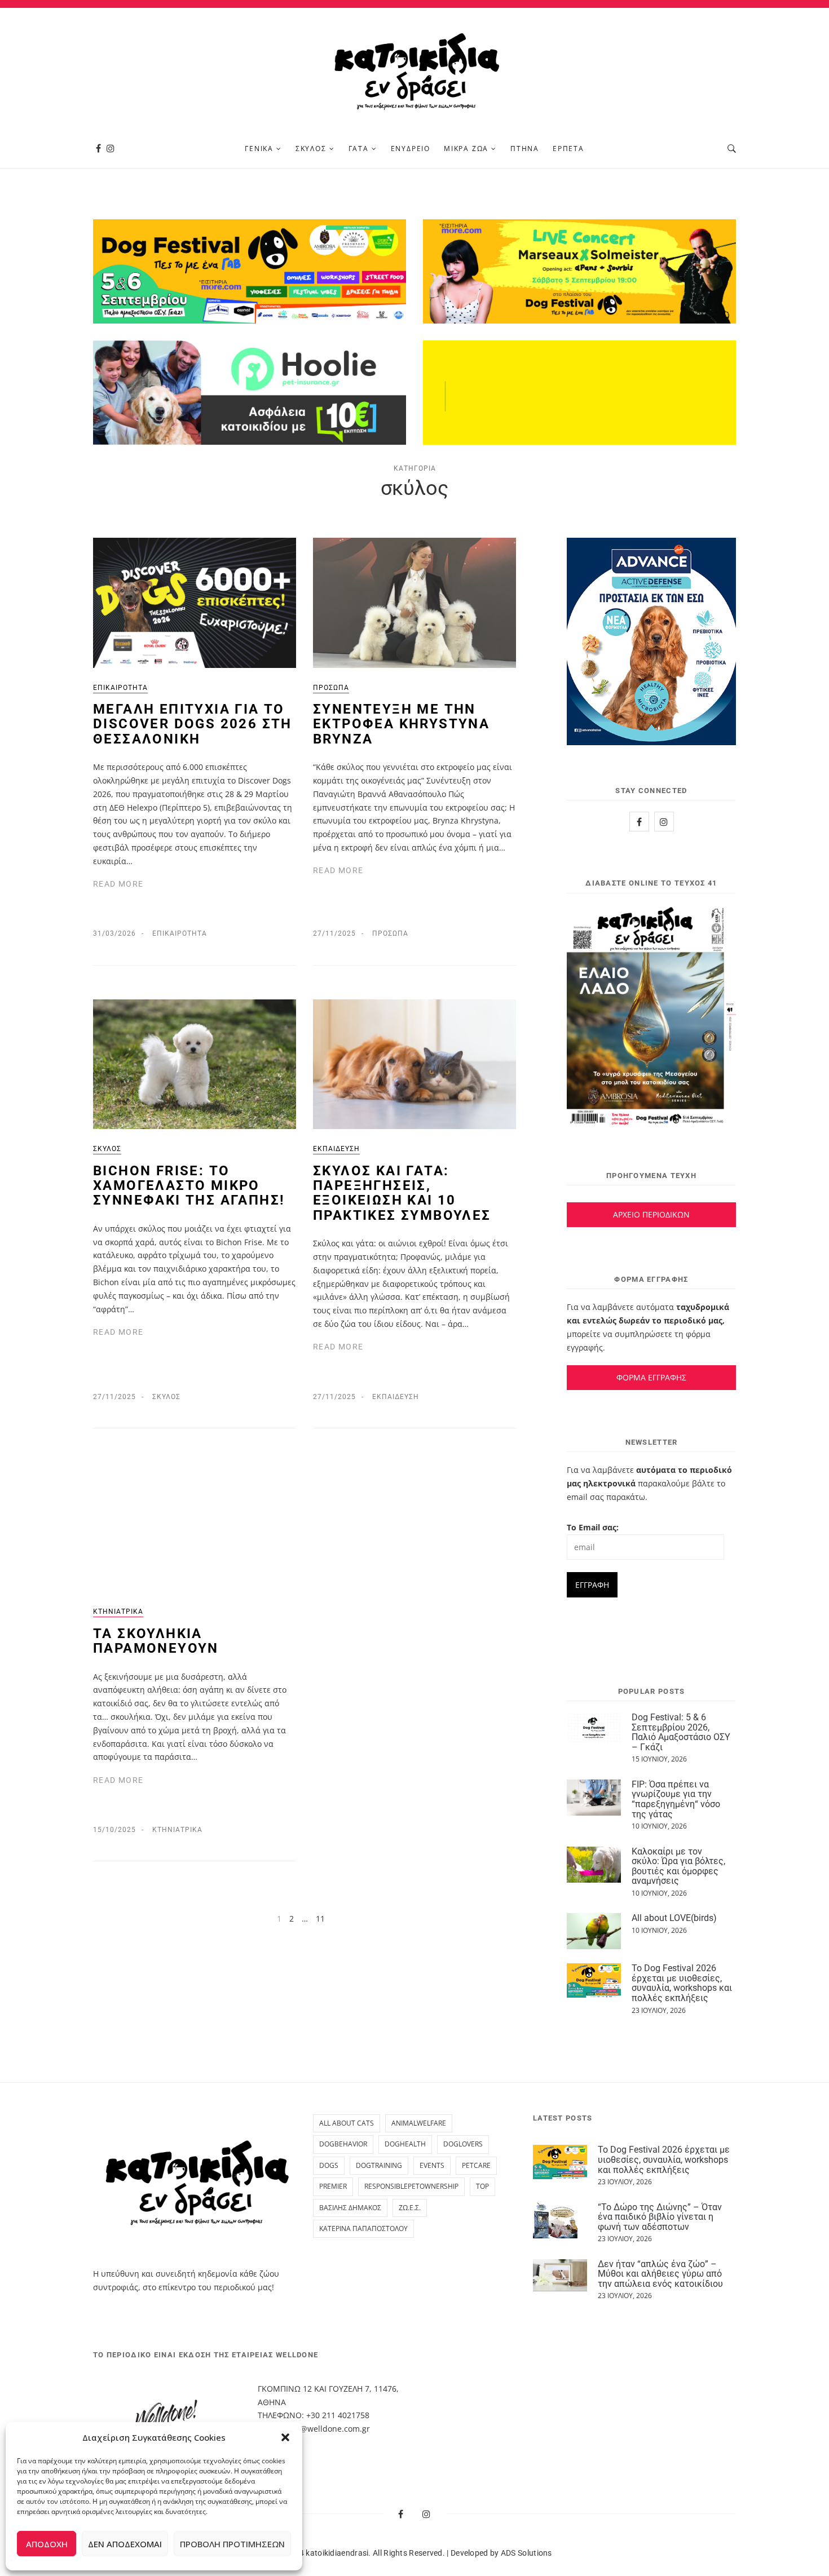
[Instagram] (111, 149)
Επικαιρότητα (120, 688)
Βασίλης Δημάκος (350, 2208)
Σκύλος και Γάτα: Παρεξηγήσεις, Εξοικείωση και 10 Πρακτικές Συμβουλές (402, 1193)
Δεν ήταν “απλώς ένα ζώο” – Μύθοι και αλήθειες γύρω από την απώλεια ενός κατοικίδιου (660, 2274)
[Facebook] (98, 149)
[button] (285, 2437)
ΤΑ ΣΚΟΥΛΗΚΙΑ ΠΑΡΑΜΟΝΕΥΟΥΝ (156, 1641)
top (482, 2186)
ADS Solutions (526, 2553)
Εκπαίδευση (336, 1149)
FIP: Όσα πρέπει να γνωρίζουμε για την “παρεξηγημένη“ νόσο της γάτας (676, 1799)
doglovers (463, 2144)
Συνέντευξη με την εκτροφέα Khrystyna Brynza (401, 724)
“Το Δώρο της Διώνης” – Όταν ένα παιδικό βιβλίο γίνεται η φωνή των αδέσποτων (660, 2217)
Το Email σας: (593, 1527)
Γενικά (259, 149)
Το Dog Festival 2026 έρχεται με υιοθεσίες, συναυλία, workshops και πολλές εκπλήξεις (682, 1983)
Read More (118, 884)
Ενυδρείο (411, 149)
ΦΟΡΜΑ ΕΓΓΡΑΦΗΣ (651, 1377)
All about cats (347, 2123)
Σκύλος (311, 149)
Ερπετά (568, 149)
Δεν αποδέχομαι (125, 2544)
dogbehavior (343, 2144)
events (432, 2165)
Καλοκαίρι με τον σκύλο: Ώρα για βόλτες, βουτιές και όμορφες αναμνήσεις (678, 1866)
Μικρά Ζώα (466, 149)
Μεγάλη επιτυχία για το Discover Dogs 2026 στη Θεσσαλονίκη (193, 724)
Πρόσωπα (331, 688)
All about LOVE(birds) (674, 1918)
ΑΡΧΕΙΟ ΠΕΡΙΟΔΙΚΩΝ (651, 1214)
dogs (329, 2165)
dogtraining (379, 2165)
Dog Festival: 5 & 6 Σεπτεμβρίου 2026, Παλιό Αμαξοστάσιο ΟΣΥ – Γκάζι (681, 1732)
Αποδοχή (47, 2544)
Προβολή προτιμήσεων (232, 2544)
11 (320, 1918)
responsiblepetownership (411, 2186)
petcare (476, 2165)
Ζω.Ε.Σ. (410, 2208)
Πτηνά (525, 149)
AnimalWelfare (419, 2123)
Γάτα (359, 149)
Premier (333, 2186)
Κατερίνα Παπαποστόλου (363, 2228)
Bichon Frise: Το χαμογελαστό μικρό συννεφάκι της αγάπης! (189, 1186)
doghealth (405, 2144)
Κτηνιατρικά (118, 1612)
